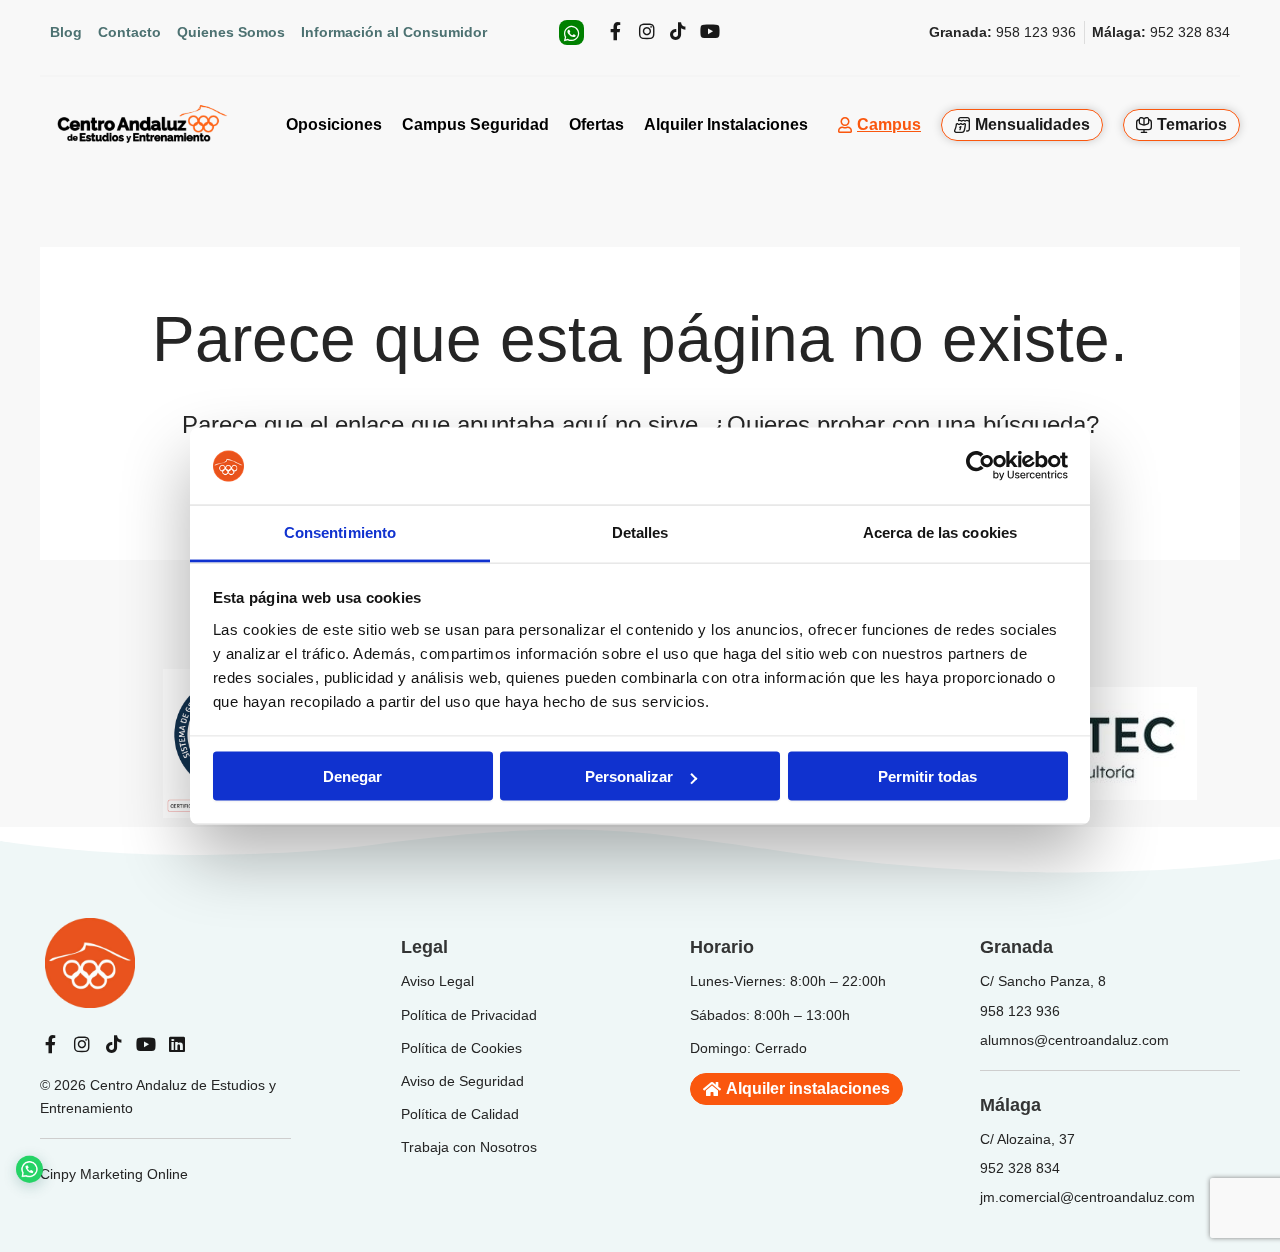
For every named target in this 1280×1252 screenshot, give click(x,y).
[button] (50, 1161)
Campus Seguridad (475, 124)
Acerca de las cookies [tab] (940, 531)
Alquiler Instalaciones (726, 124)
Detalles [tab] (640, 531)
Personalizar (629, 776)
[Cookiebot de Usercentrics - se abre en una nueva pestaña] (980, 466)
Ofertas (596, 124)
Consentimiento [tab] (340, 531)
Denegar (352, 776)
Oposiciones (334, 124)
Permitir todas (927, 776)
